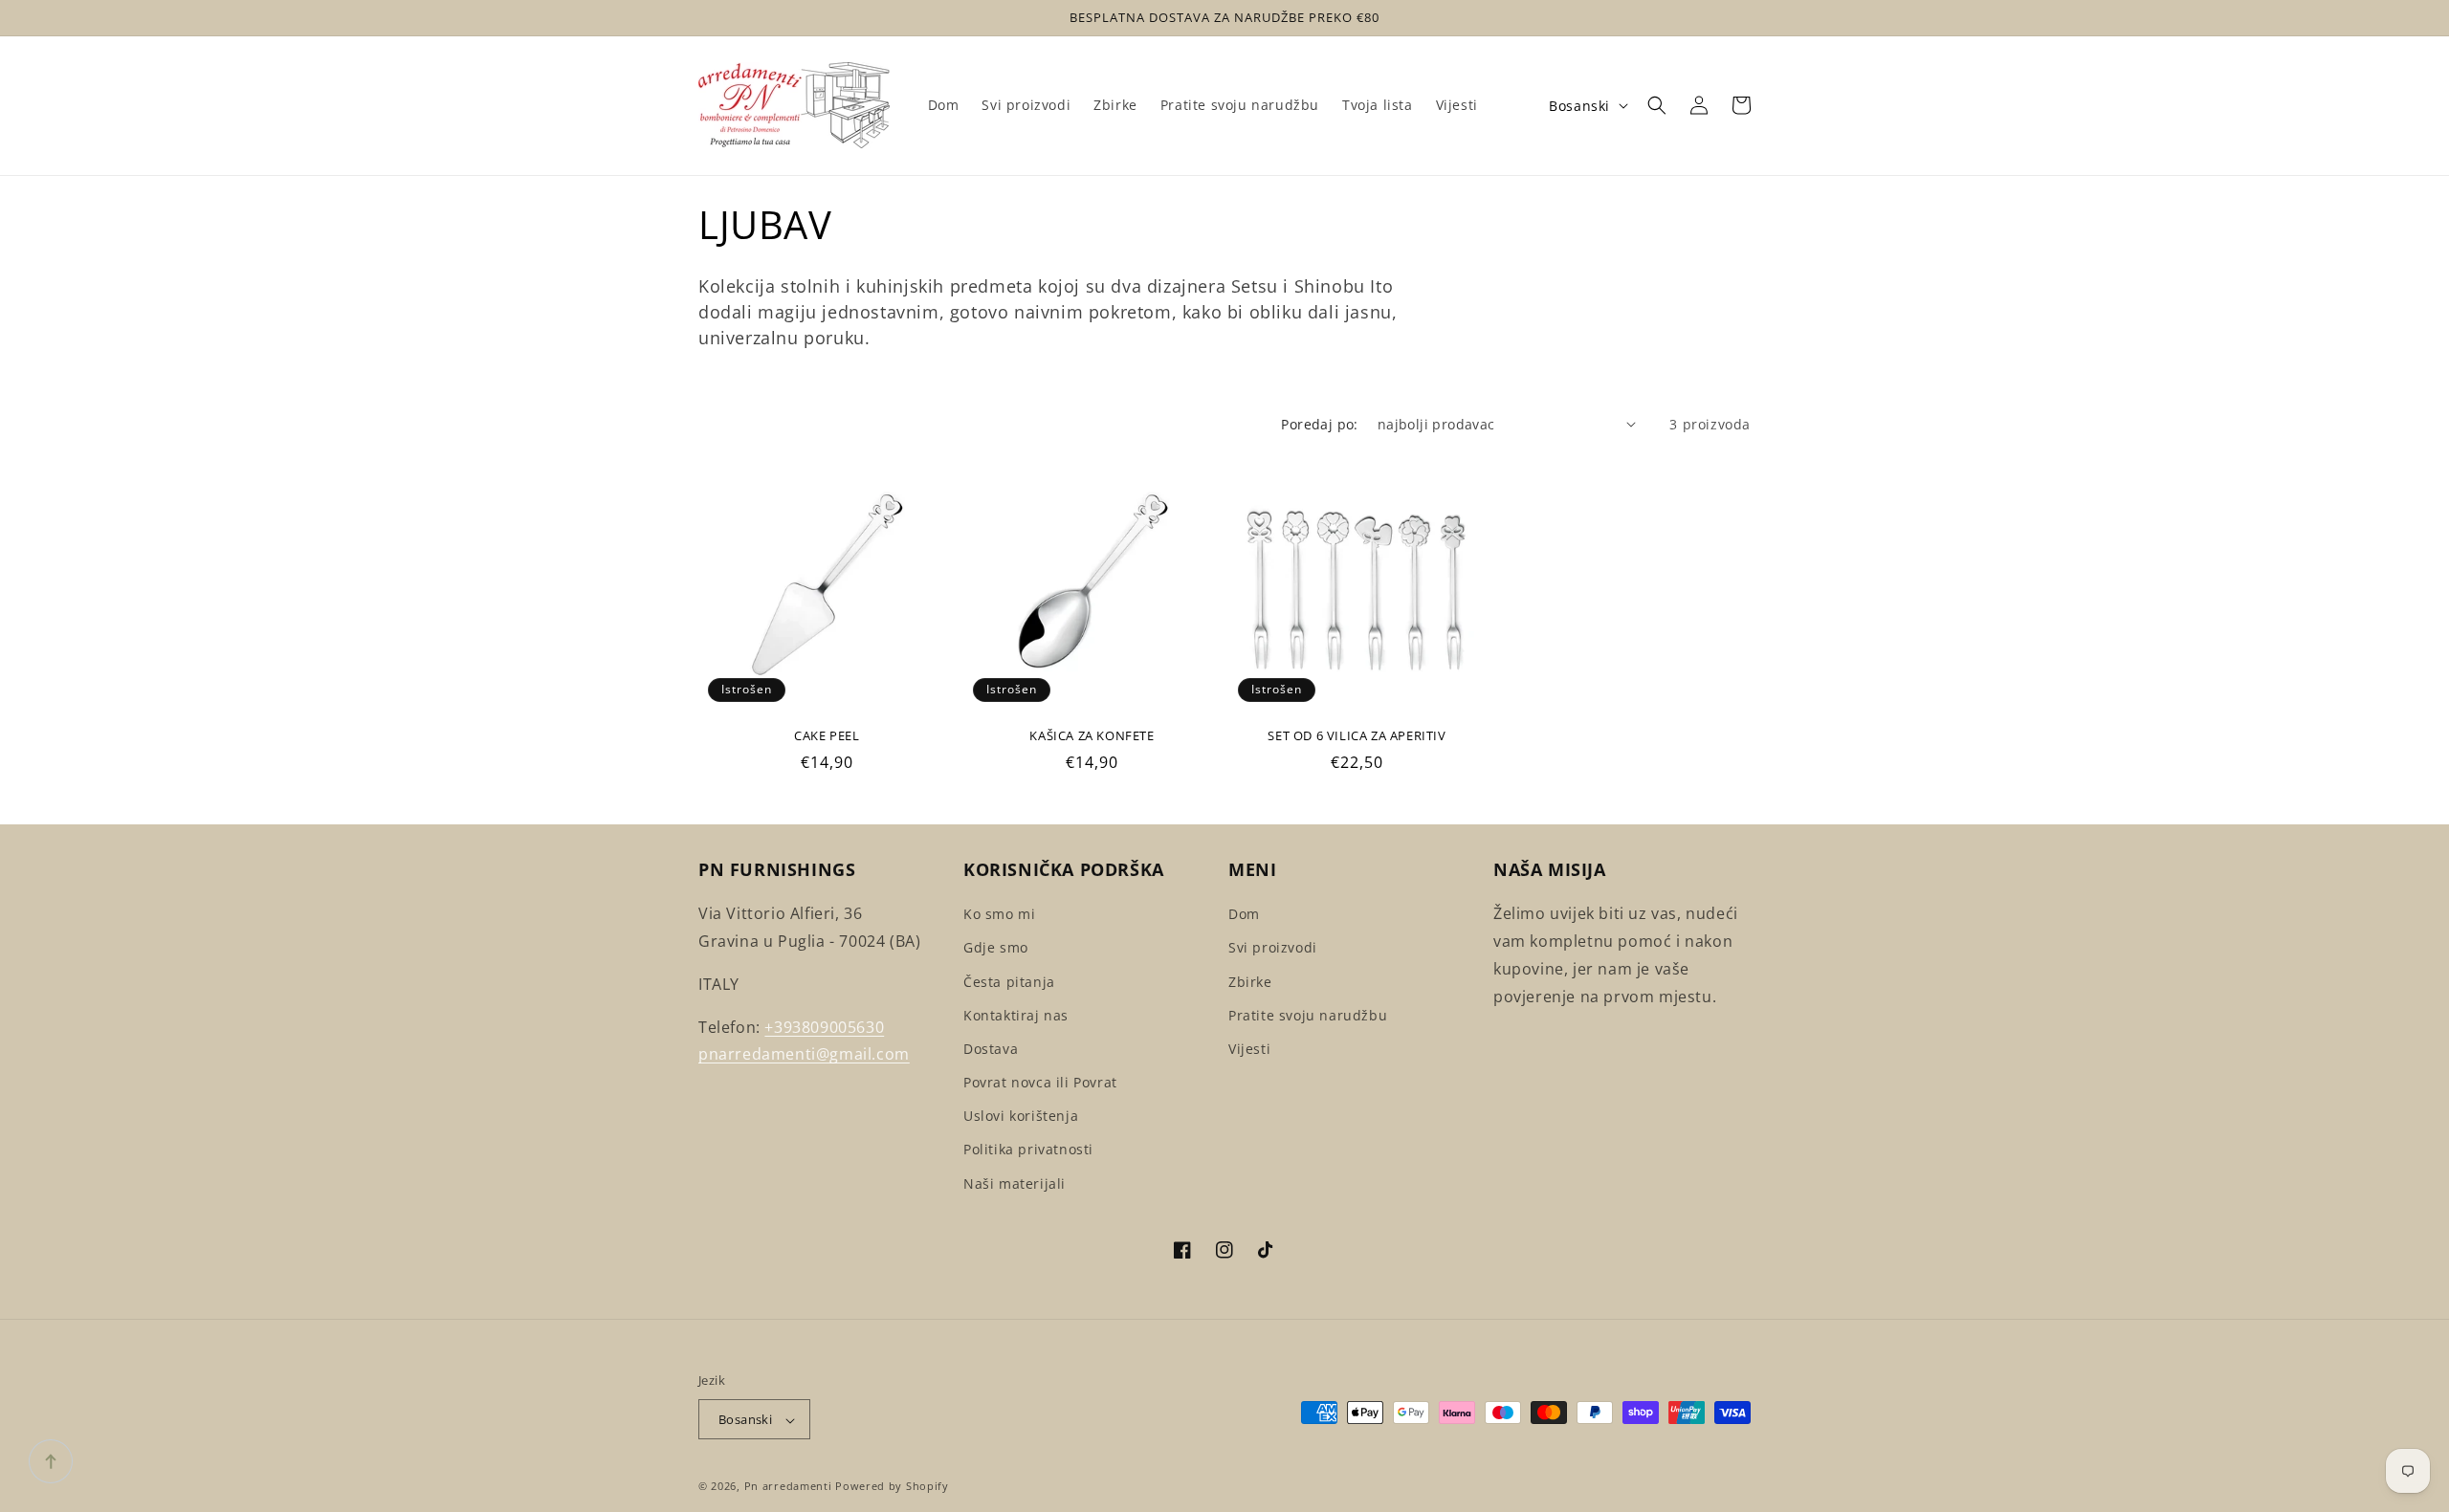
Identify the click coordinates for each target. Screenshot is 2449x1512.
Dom (1244, 914)
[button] (1657, 105)
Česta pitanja (1009, 982)
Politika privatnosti (1028, 1150)
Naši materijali (1015, 1183)
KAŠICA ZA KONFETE (1092, 736)
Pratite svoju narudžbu (1308, 1015)
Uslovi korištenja (1021, 1117)
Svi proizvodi (1273, 948)
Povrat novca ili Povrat (1040, 1082)
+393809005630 (824, 1027)
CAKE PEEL (827, 736)
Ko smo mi (999, 914)
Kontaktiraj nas (1016, 1015)
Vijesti (1249, 1049)
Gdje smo (996, 948)
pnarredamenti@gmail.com (804, 1055)
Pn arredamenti (790, 1487)
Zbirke (1250, 982)
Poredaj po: (1319, 424)
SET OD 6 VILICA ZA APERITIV (1357, 736)
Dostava (991, 1049)
